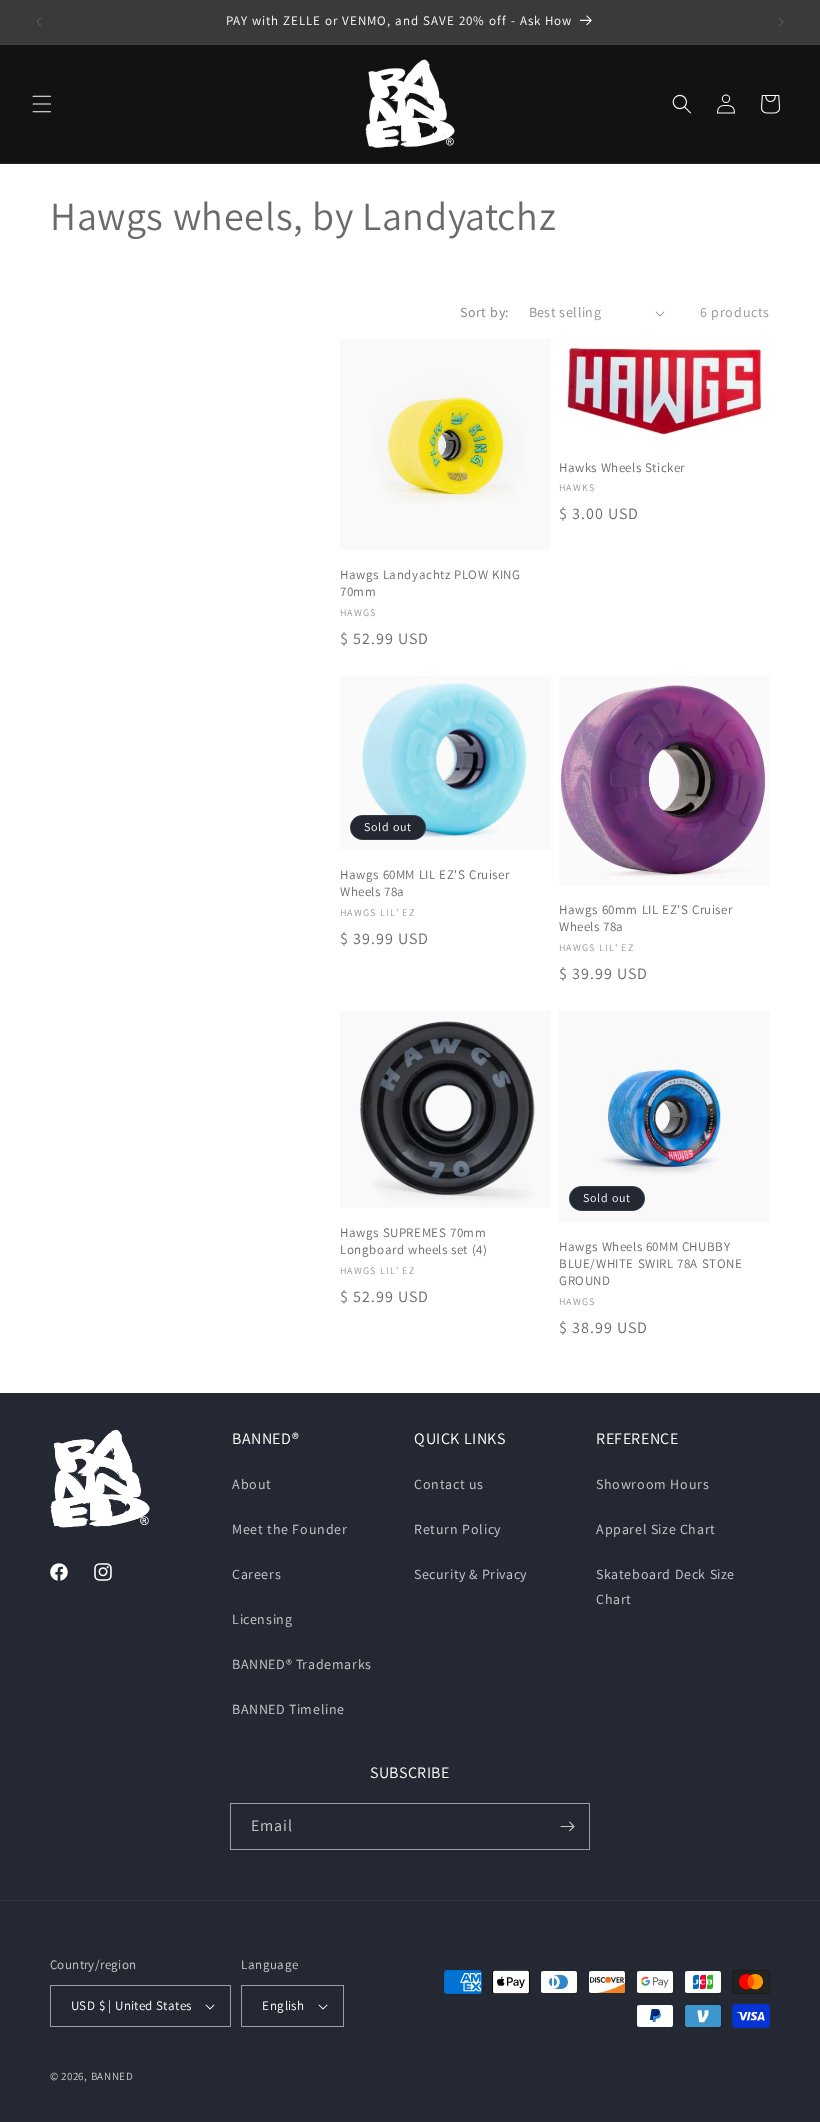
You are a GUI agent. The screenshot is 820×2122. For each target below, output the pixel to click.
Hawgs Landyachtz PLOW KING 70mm (430, 583)
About (252, 1484)
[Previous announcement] (39, 22)
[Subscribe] (567, 1826)
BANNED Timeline (288, 1709)
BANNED (112, 2076)
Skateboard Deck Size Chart (665, 1586)
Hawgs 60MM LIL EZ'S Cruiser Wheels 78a (424, 883)
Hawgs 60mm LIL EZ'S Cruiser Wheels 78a (645, 918)
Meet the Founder (290, 1529)
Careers (256, 1574)
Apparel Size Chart (656, 1529)
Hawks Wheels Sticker (622, 468)
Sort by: (484, 312)
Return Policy (457, 1529)
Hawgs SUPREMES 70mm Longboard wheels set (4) (413, 1241)
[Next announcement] (781, 22)
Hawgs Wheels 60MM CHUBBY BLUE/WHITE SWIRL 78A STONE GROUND (651, 1264)
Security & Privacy (470, 1574)
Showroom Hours (652, 1484)
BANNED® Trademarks (302, 1664)
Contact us (449, 1484)
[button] (42, 104)
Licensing (262, 1619)
